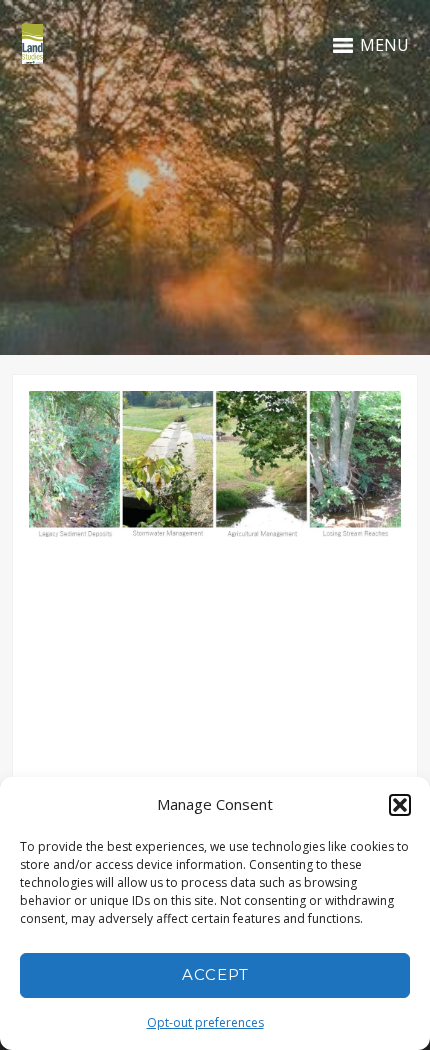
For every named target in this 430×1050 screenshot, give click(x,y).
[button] (400, 805)
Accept (215, 974)
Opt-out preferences (205, 1022)
